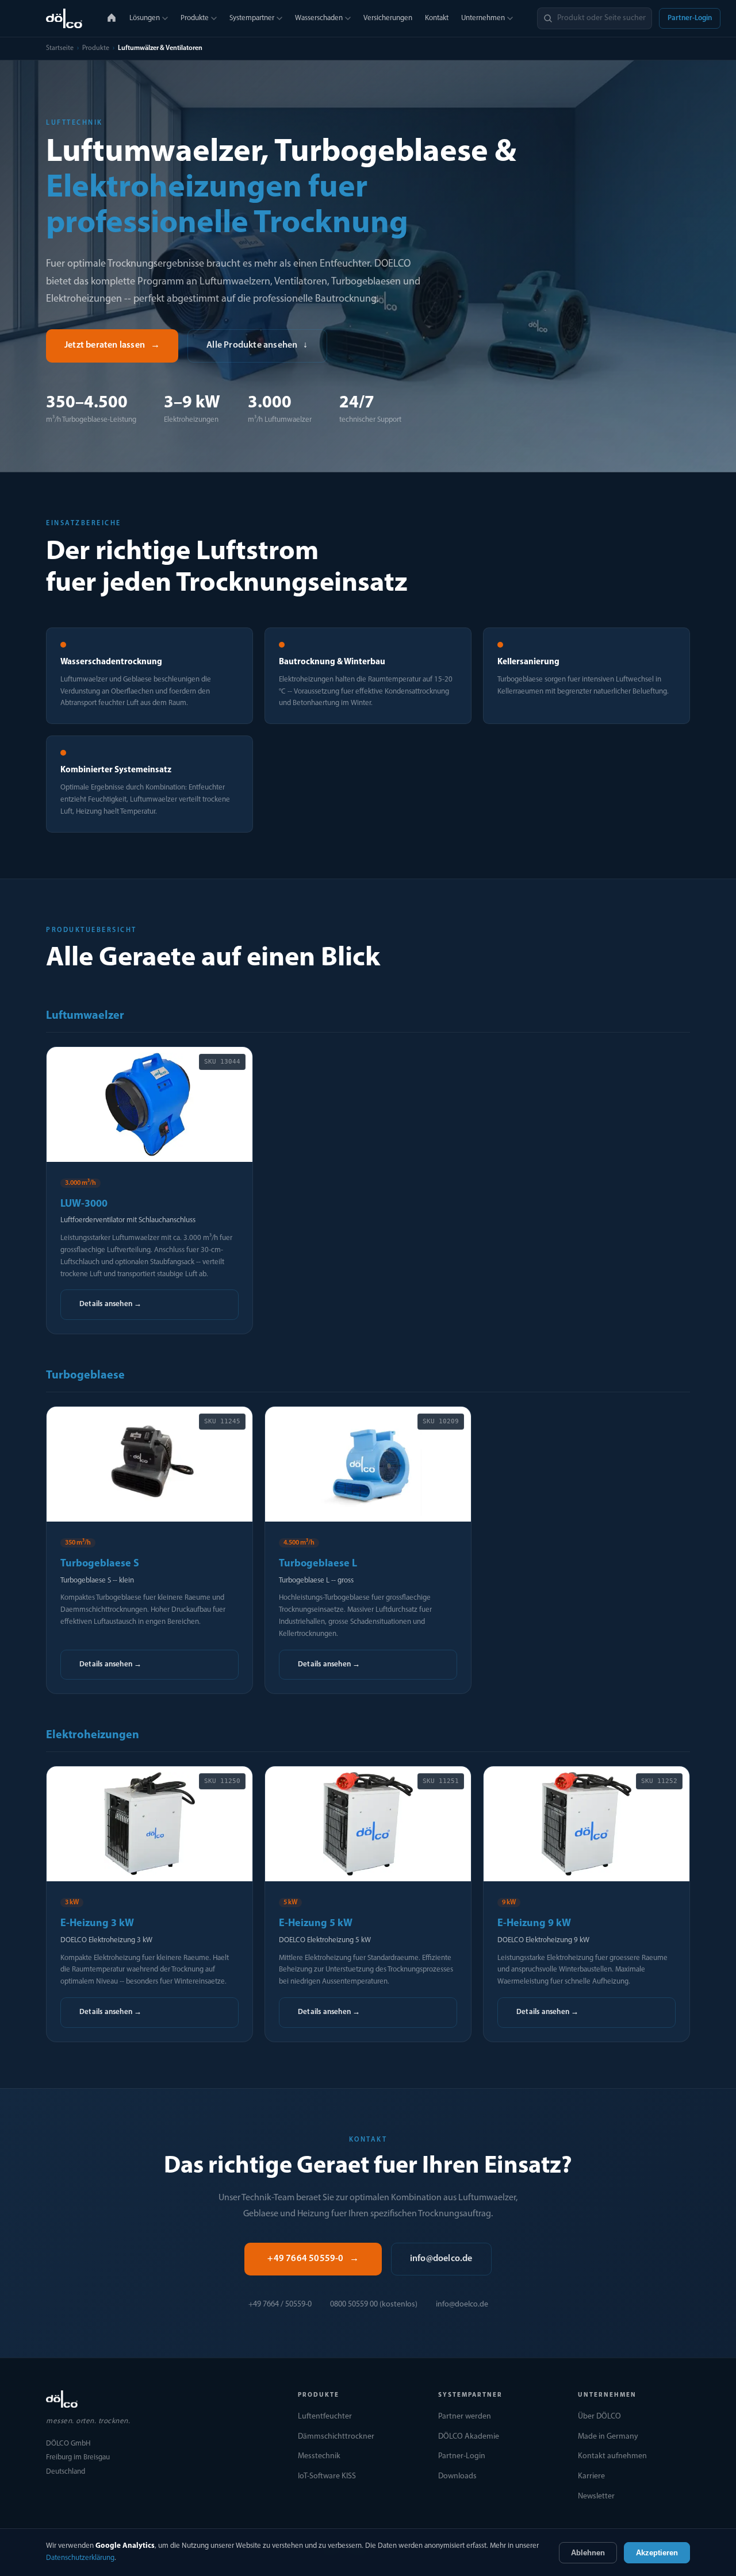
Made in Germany (608, 2437)
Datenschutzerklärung (80, 2558)
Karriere (591, 2476)
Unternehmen (483, 18)
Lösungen (145, 18)
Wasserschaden (319, 18)
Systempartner (252, 18)
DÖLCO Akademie (469, 2437)
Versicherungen (388, 18)
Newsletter (596, 2496)
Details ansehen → (110, 1304)
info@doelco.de (441, 2259)
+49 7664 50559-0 (313, 2259)
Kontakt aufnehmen (612, 2456)
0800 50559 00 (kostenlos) (374, 2304)
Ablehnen (588, 2553)
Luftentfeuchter (325, 2417)
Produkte (195, 18)
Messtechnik (319, 2456)
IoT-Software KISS (327, 2476)
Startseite (60, 48)
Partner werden (465, 2417)
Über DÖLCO (599, 2417)
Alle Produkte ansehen (257, 345)
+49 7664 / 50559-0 (280, 2304)
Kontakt (437, 18)
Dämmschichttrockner (336, 2437)
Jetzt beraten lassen (112, 345)
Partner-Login (690, 18)
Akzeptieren (657, 2553)
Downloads (457, 2476)
